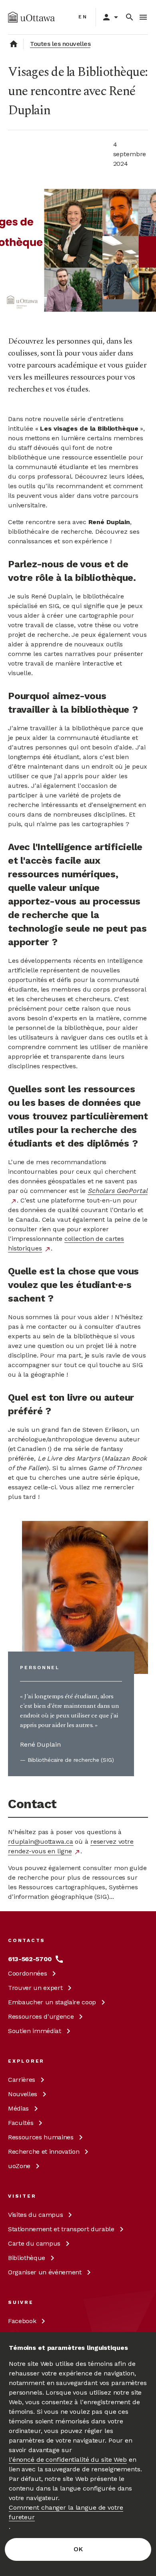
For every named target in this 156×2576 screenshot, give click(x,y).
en (83, 17)
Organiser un (45, 2272)
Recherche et (44, 2152)
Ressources (41, 2016)
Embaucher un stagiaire (52, 2002)
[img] (31, 17)
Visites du (35, 2215)
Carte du (34, 2243)
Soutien (35, 2031)
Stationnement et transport (61, 2229)
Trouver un (35, 1988)
